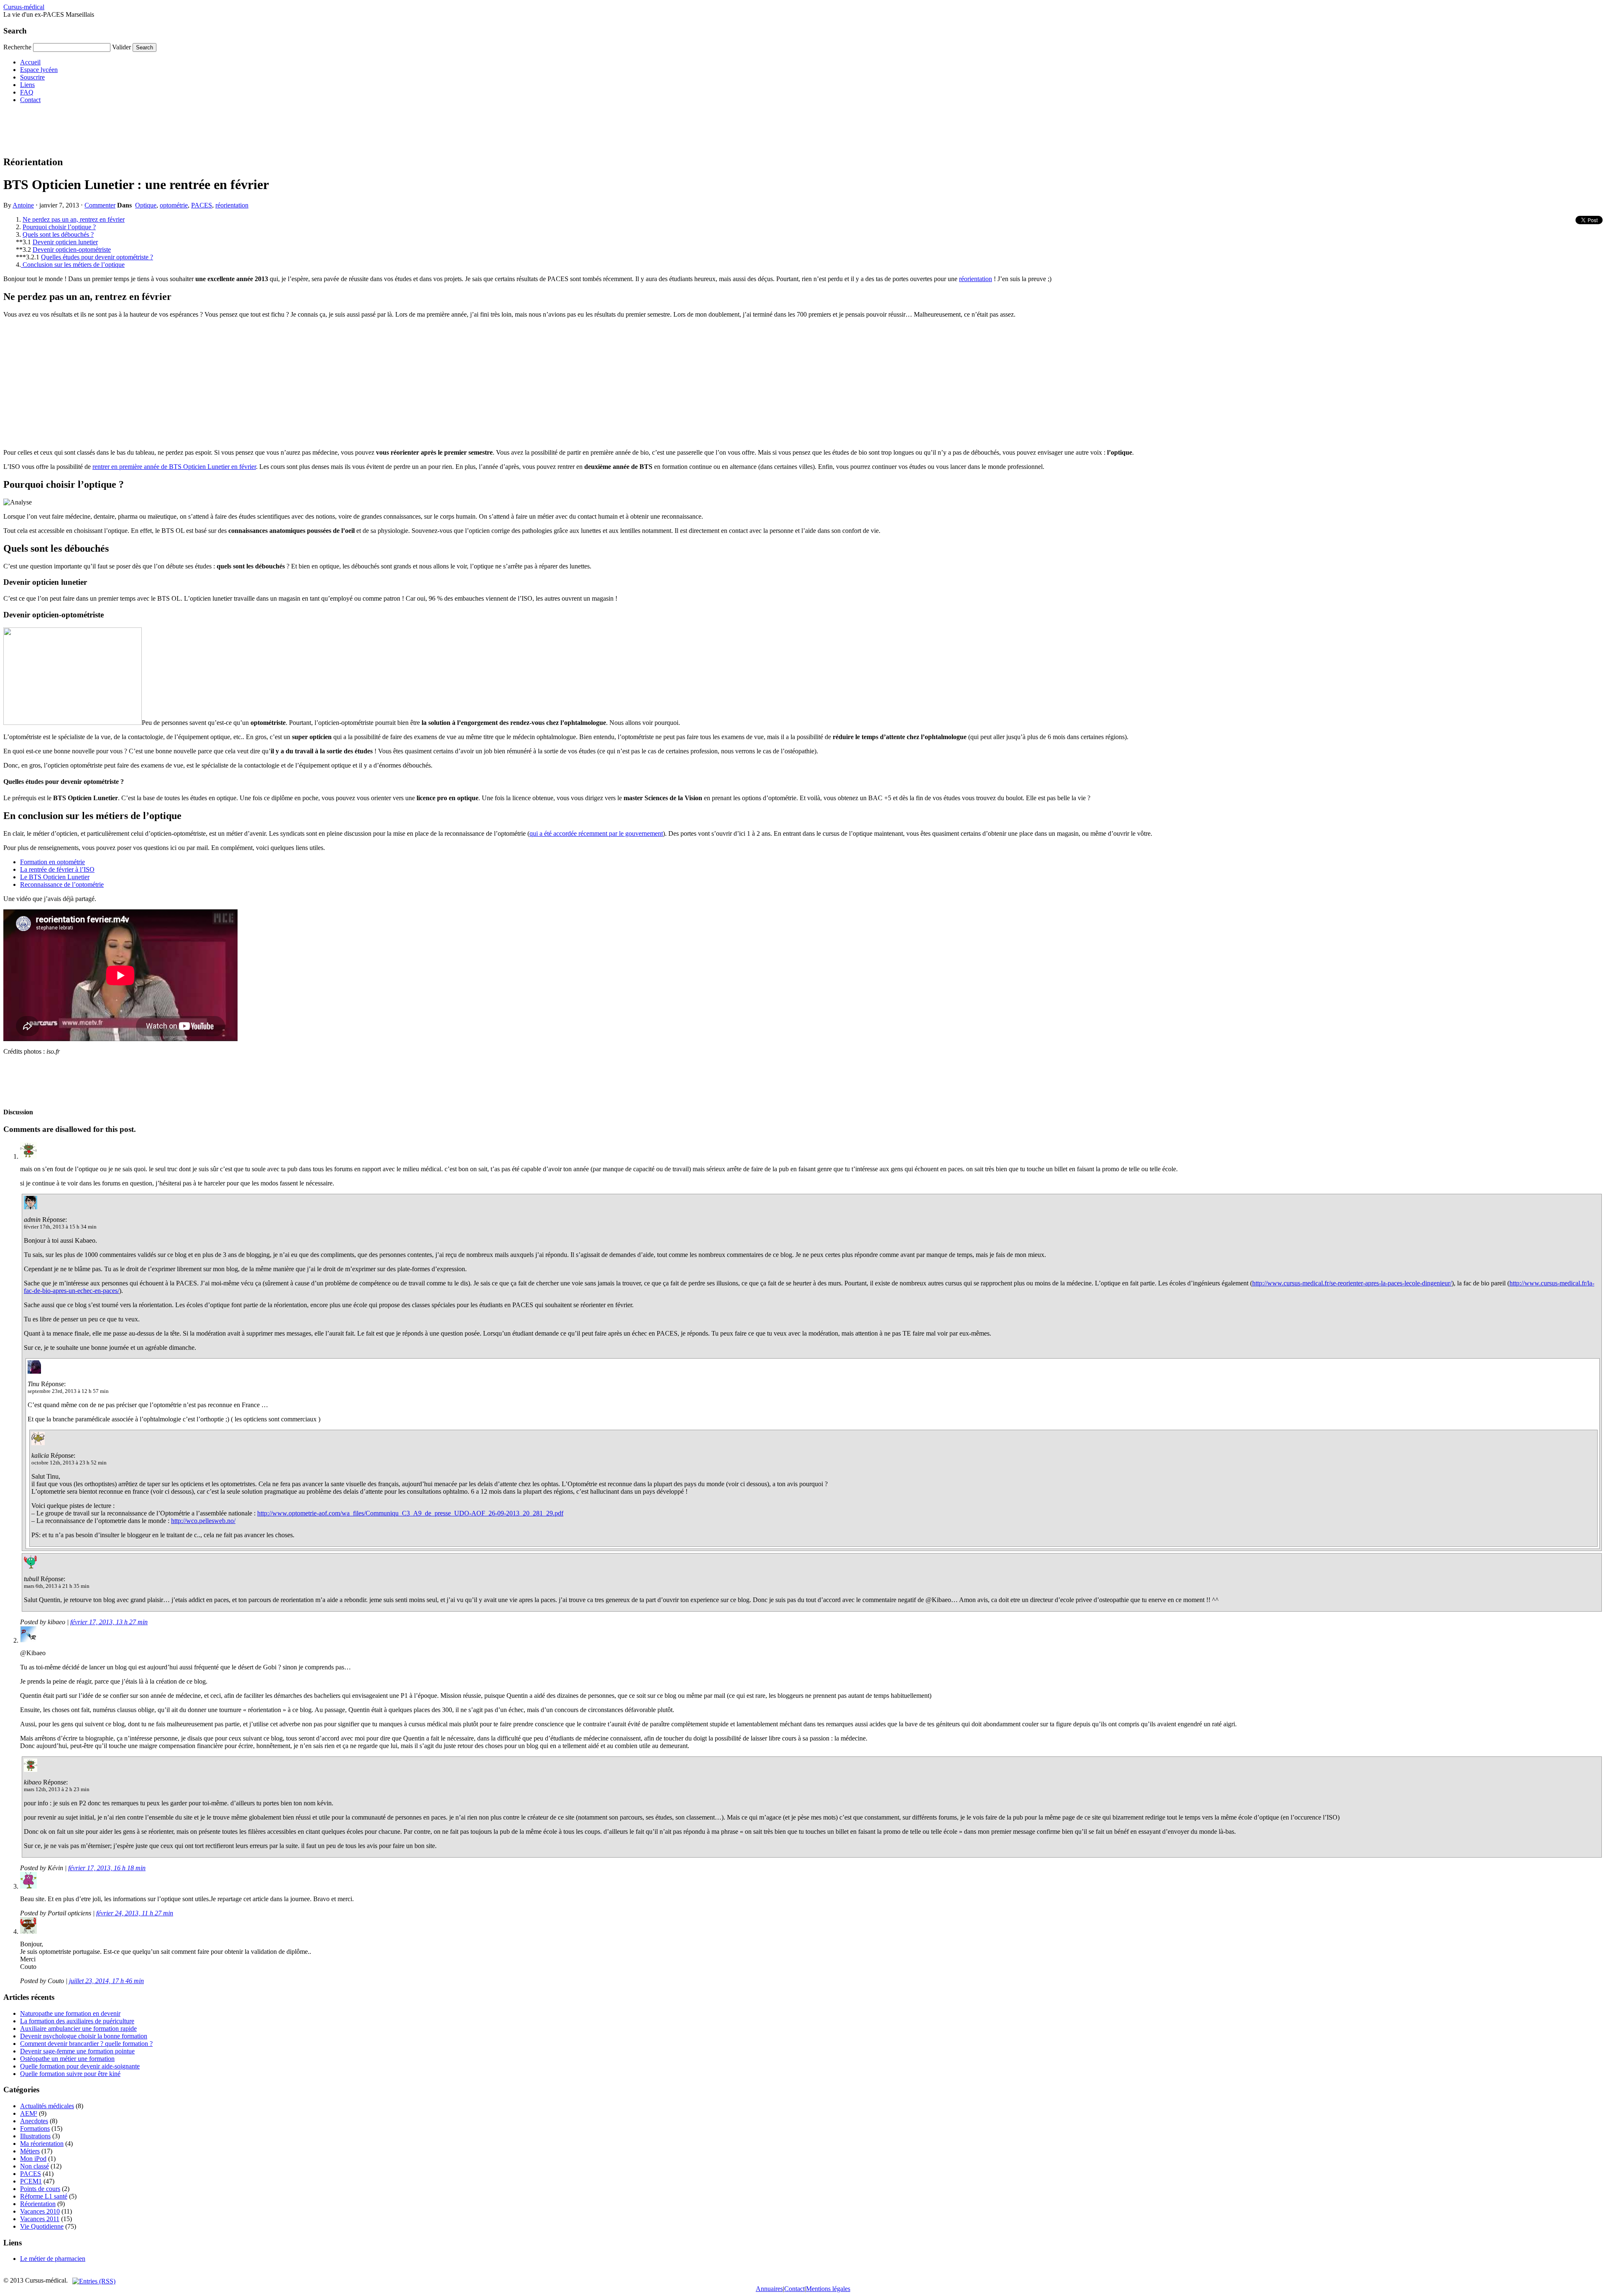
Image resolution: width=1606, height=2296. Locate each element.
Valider (121, 47)
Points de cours (40, 2189)
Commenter (100, 205)
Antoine (23, 205)
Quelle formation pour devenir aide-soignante (80, 2066)
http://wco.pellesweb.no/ (203, 1521)
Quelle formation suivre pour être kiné (70, 2074)
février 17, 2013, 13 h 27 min (109, 1622)
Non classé (35, 2166)
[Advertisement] (156, 129)
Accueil (30, 62)
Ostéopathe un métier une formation (67, 2059)
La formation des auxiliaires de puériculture (77, 2021)
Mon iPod (33, 2159)
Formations (35, 2128)
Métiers (30, 2151)
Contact (30, 100)
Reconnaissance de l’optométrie (62, 884)
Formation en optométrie (52, 862)
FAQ (27, 92)
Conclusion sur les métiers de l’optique (73, 265)
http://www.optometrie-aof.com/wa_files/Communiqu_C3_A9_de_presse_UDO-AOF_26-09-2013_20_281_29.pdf (410, 1513)
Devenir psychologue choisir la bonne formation (84, 2036)
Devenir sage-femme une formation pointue (77, 2051)
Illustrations (35, 2136)
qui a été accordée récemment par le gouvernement (596, 833)
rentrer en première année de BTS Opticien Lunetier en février (174, 467)
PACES (202, 205)
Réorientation (38, 2204)
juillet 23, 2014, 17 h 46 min (106, 1981)
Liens (27, 85)
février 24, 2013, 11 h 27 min (135, 1913)
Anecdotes (34, 2121)
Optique (146, 205)
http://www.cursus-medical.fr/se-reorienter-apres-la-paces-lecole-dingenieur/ (1352, 1283)
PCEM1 (31, 2181)
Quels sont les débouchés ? (58, 234)
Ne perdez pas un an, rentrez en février (74, 219)
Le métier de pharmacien (53, 2259)
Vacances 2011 (40, 2219)
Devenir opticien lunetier (65, 242)
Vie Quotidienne (42, 2226)
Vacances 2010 (40, 2211)
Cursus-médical (24, 7)
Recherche (17, 47)
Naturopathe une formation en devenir (70, 2013)
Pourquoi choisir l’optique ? (59, 227)
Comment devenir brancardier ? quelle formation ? (86, 2044)
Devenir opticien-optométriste (72, 250)
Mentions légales (828, 2289)
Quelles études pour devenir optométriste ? (97, 257)
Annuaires (769, 2289)
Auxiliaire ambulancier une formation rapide (78, 2029)
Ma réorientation (42, 2144)
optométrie (174, 205)
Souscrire (32, 77)
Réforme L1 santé (44, 2196)
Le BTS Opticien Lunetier (55, 877)
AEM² (29, 2113)
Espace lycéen (39, 70)
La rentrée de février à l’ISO (57, 869)
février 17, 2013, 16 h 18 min (107, 1868)
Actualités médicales (47, 2106)
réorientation (232, 205)
